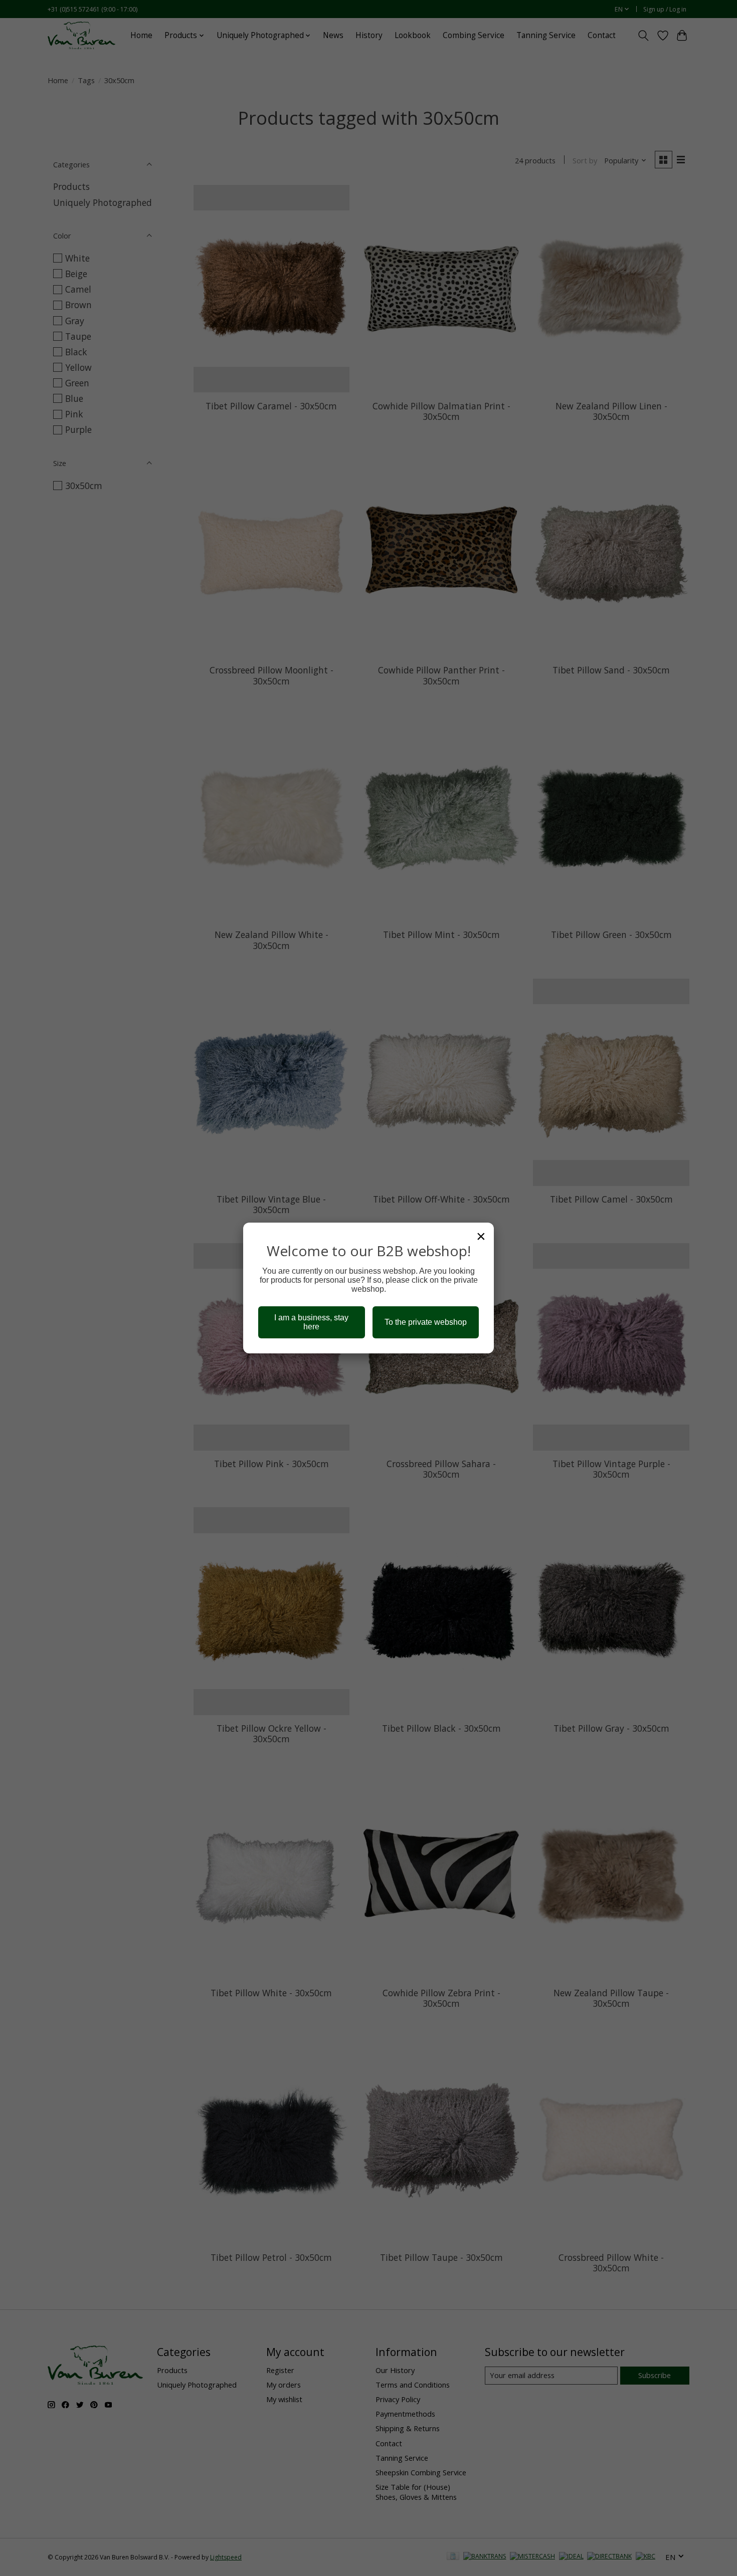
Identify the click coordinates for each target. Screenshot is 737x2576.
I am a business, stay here (311, 1322)
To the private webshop (426, 1322)
